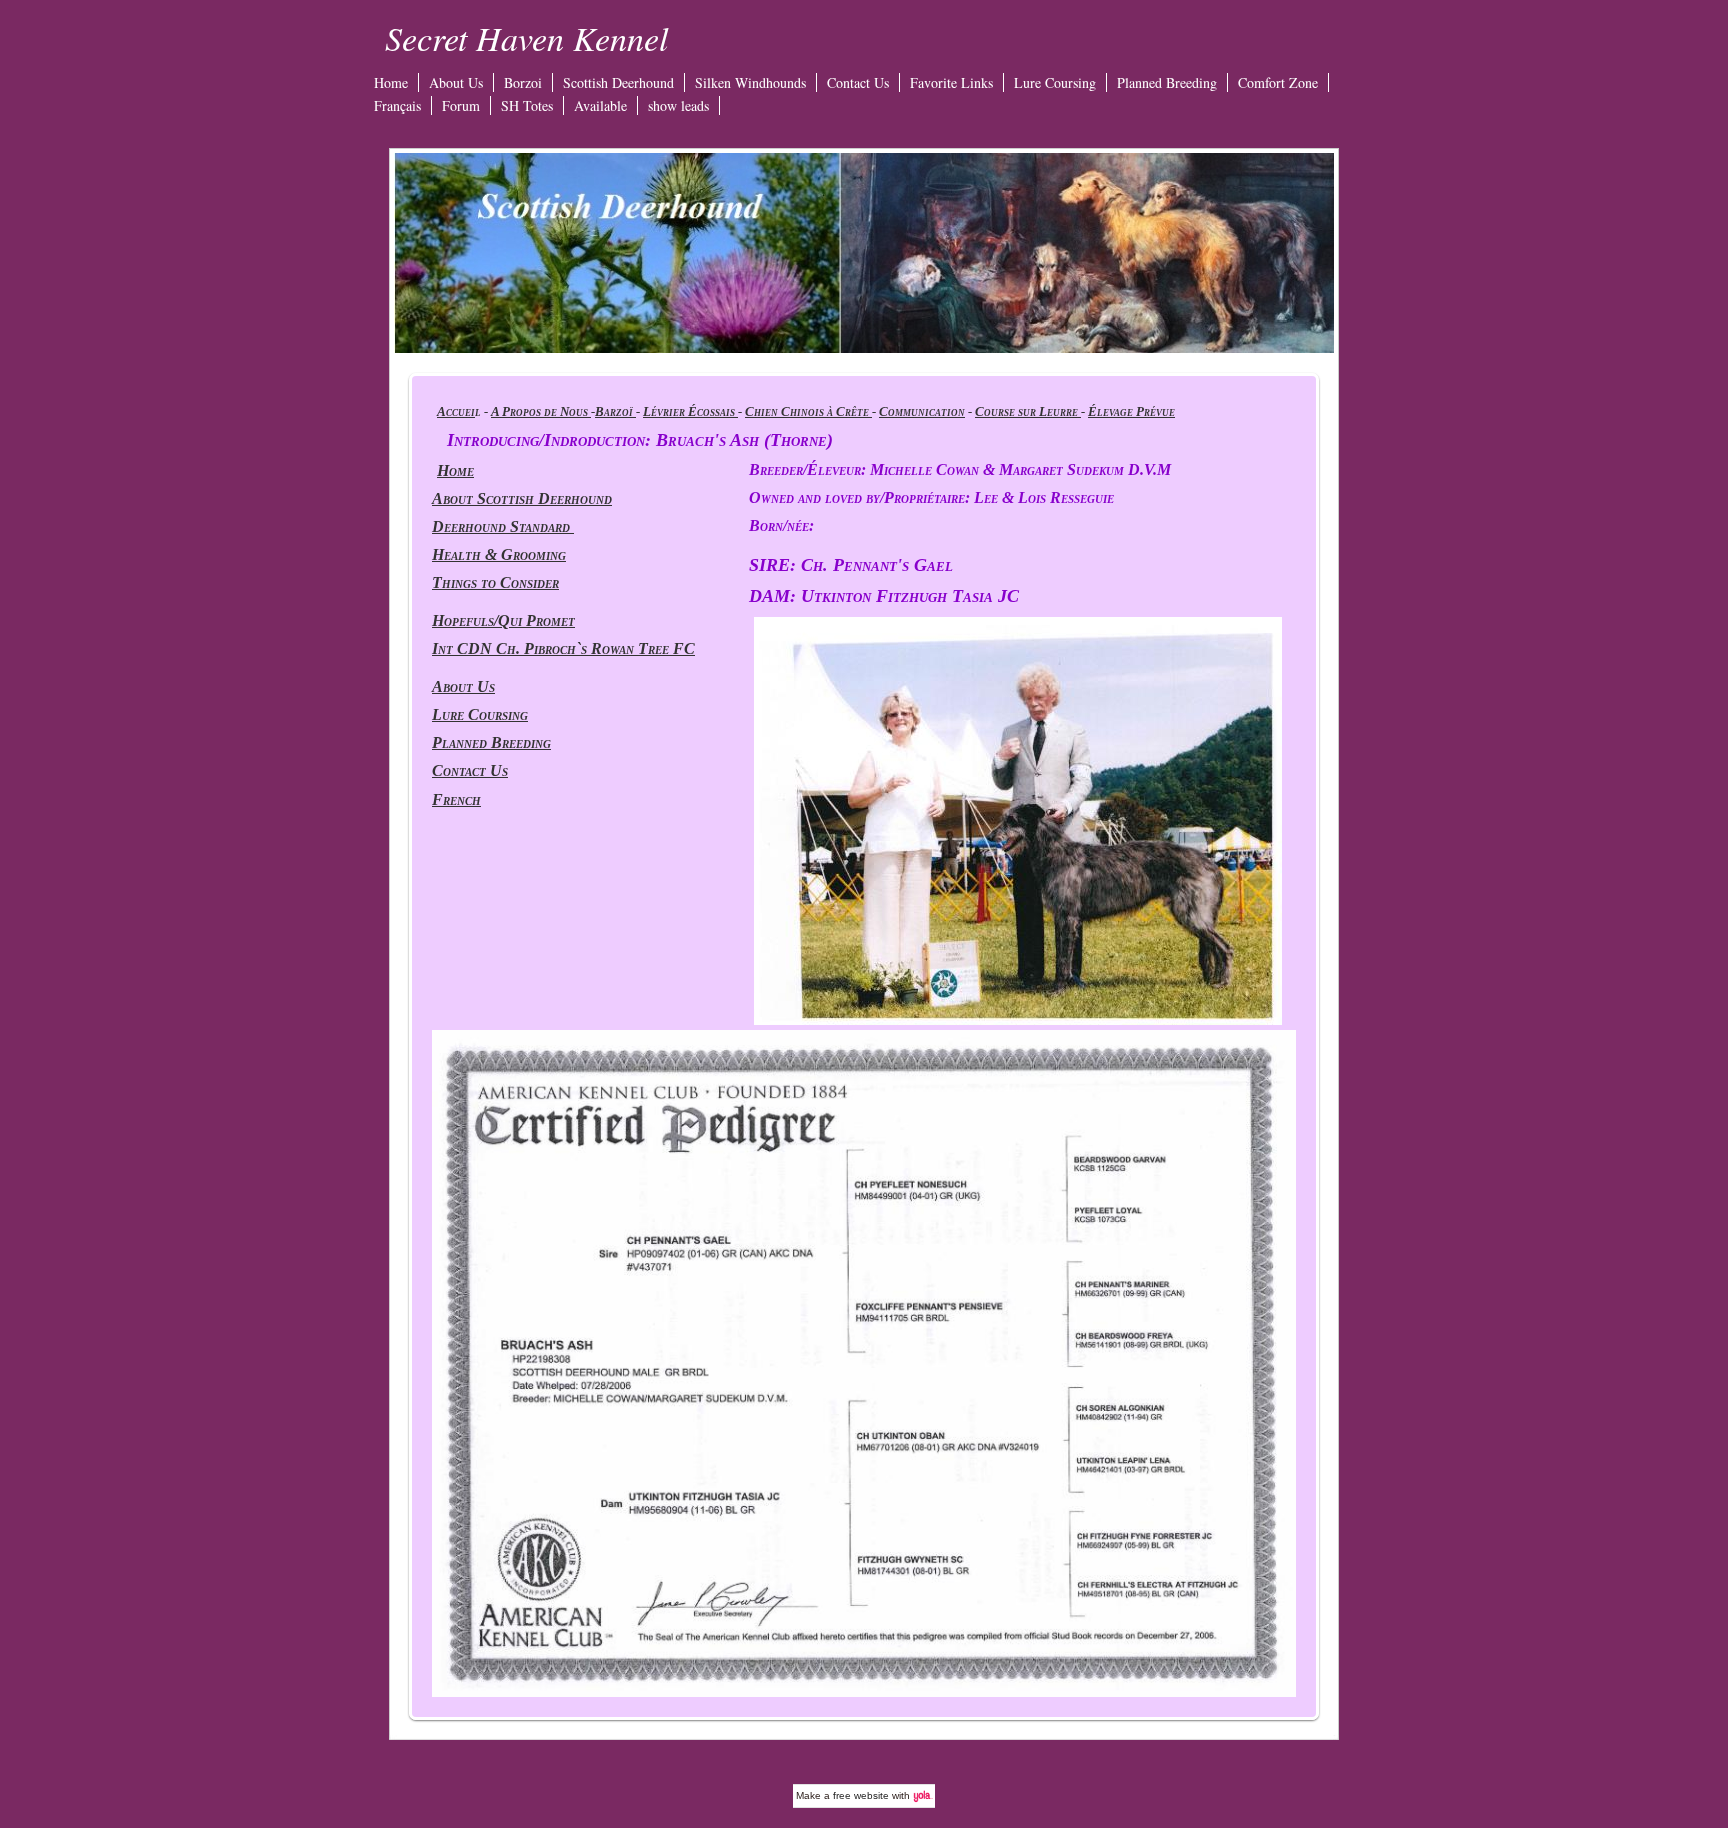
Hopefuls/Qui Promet (503, 620)
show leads (678, 105)
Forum (461, 105)
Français (397, 105)
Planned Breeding (1167, 82)
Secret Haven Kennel (526, 37)
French (456, 799)
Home (391, 82)
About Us (456, 82)
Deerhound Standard (503, 526)
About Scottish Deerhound (522, 498)
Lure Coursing (1055, 82)
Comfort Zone (1278, 82)
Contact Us (858, 82)
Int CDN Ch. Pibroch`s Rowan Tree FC (563, 648)
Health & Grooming (499, 554)
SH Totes (527, 105)
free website (861, 1795)
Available (600, 105)
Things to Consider (495, 582)
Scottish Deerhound (618, 82)
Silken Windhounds (750, 82)
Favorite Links (951, 82)
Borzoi (523, 82)
